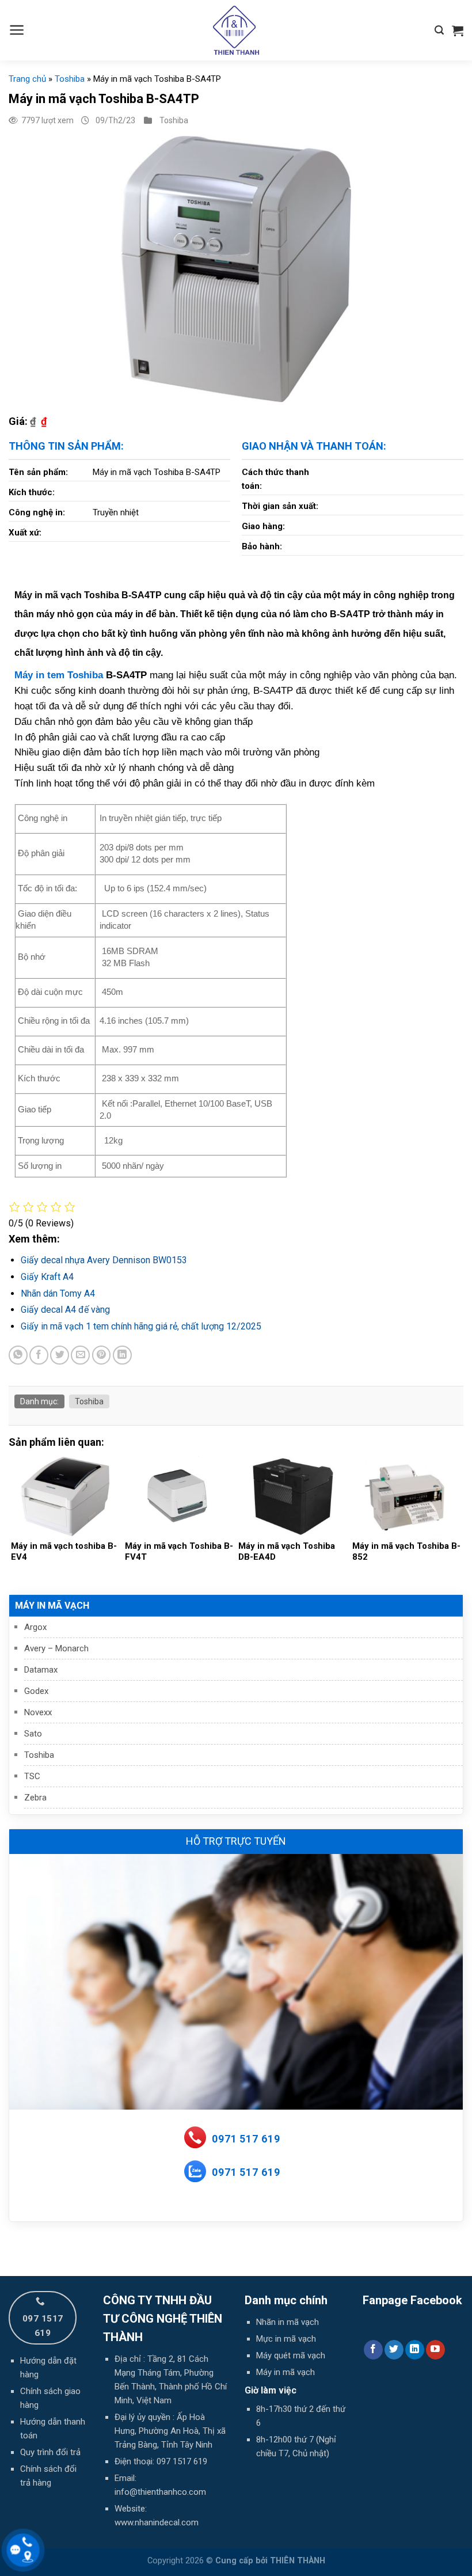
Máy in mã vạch (52, 1606)
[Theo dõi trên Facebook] (373, 2350)
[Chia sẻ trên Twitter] (60, 1355)
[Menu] (17, 30)
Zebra (35, 1798)
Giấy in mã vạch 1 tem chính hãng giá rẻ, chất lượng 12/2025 (141, 1326)
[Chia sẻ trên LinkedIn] (122, 1355)
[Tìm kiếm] (439, 30)
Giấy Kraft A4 (47, 1277)
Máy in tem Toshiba (59, 675)
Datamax (41, 1670)
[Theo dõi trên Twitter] (394, 2350)
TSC (32, 1776)
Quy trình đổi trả (50, 2452)
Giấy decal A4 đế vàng (65, 1310)
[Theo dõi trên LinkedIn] (415, 2350)
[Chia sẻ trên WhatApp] (18, 1355)
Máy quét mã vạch (291, 2355)
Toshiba (39, 1755)
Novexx (38, 1712)
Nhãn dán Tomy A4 (58, 1293)
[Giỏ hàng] (458, 31)
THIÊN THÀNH (298, 2561)
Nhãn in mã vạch (288, 2322)
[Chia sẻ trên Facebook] (39, 1355)
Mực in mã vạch (286, 2339)
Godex (36, 1691)
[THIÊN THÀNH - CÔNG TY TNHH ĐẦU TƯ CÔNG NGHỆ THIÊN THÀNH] (236, 30)
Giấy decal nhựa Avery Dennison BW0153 (104, 1260)
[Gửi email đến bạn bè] (80, 1355)
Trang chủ (27, 79)
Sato (33, 1734)
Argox (35, 1627)
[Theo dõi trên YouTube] (435, 2350)
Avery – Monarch (56, 1648)
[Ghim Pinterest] (102, 1355)
